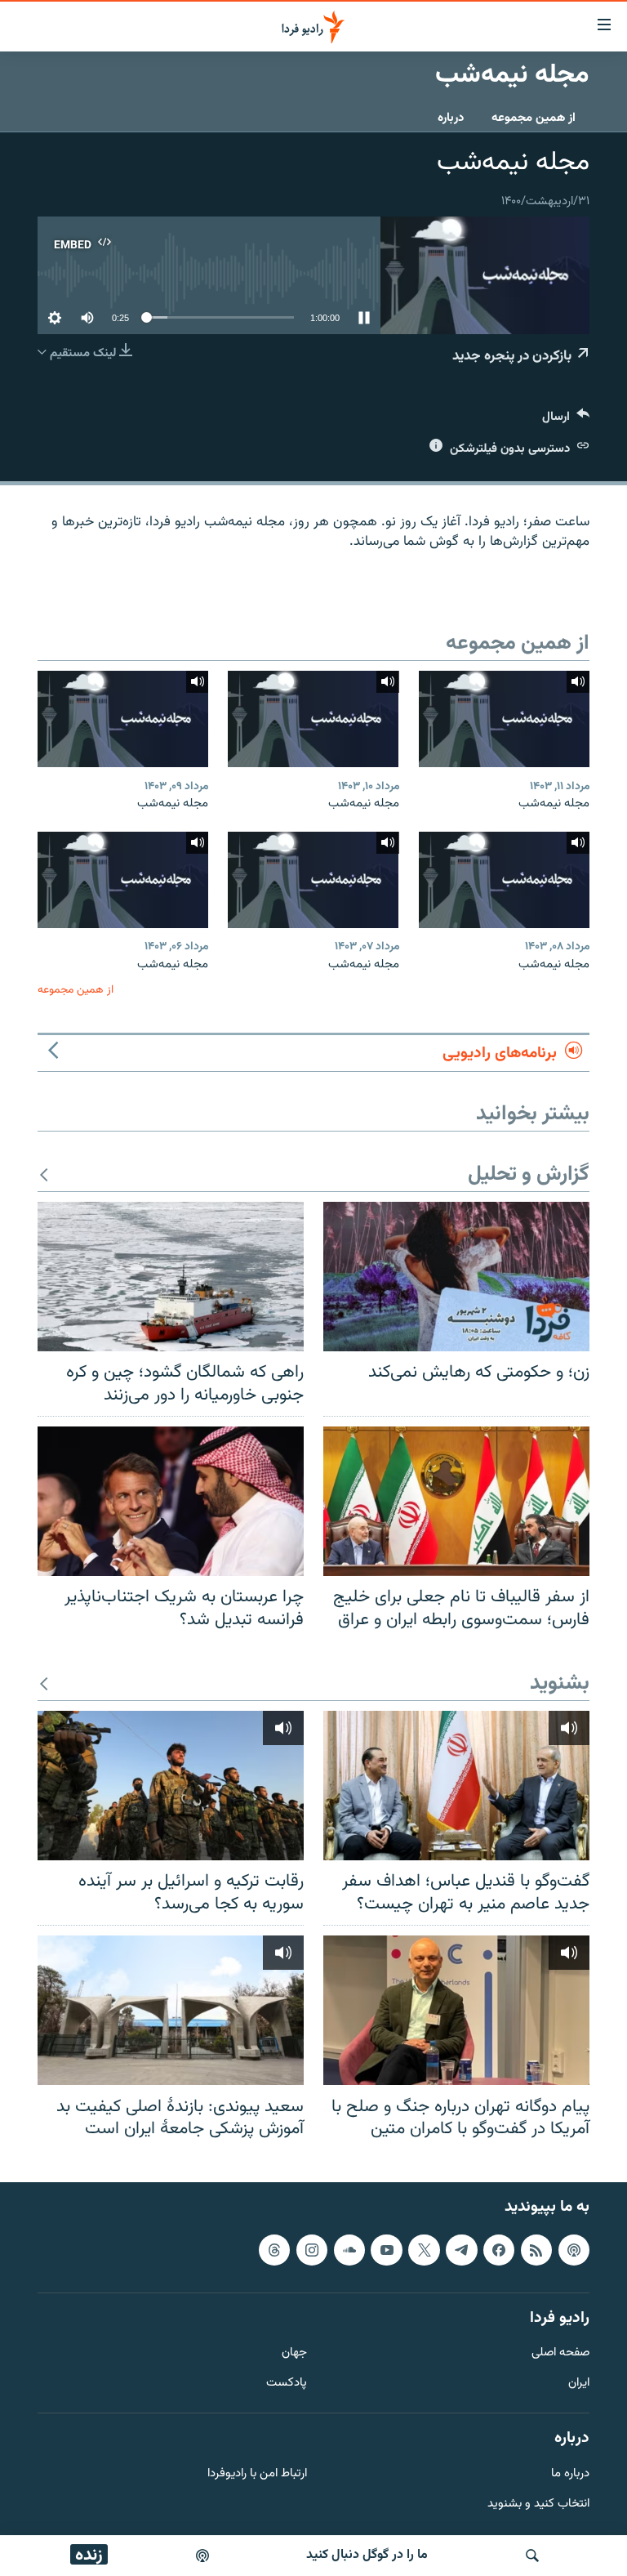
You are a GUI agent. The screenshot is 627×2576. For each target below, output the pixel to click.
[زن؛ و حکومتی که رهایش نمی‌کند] (456, 1277)
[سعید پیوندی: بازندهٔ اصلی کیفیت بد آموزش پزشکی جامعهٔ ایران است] (171, 2010)
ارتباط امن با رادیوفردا (257, 2473)
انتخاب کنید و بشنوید (538, 2504)
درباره (451, 118)
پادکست (287, 2384)
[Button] (566, 420)
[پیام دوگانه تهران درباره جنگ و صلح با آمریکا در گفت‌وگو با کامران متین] (456, 2010)
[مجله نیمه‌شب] (504, 719)
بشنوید (560, 1684)
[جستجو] (532, 2556)
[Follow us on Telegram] (461, 2249)
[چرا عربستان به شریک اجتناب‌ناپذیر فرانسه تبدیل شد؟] (171, 1501)
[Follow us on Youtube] (386, 2249)
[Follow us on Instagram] (312, 2249)
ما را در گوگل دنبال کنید (367, 2555)
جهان (294, 2353)
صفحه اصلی (560, 2353)
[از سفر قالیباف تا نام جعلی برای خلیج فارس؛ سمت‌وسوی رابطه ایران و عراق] (456, 1501)
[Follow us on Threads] (274, 2249)
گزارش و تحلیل (529, 1175)
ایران (579, 2384)
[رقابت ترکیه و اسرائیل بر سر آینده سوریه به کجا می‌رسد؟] (171, 1786)
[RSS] (536, 2249)
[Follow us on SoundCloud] (349, 2249)
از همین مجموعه (534, 118)
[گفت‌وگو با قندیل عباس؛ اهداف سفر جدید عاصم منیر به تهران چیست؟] (456, 1786)
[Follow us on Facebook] (499, 2249)
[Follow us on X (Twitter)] (424, 2249)
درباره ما (570, 2473)
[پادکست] (202, 2556)
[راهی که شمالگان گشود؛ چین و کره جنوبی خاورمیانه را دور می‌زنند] (171, 1277)
